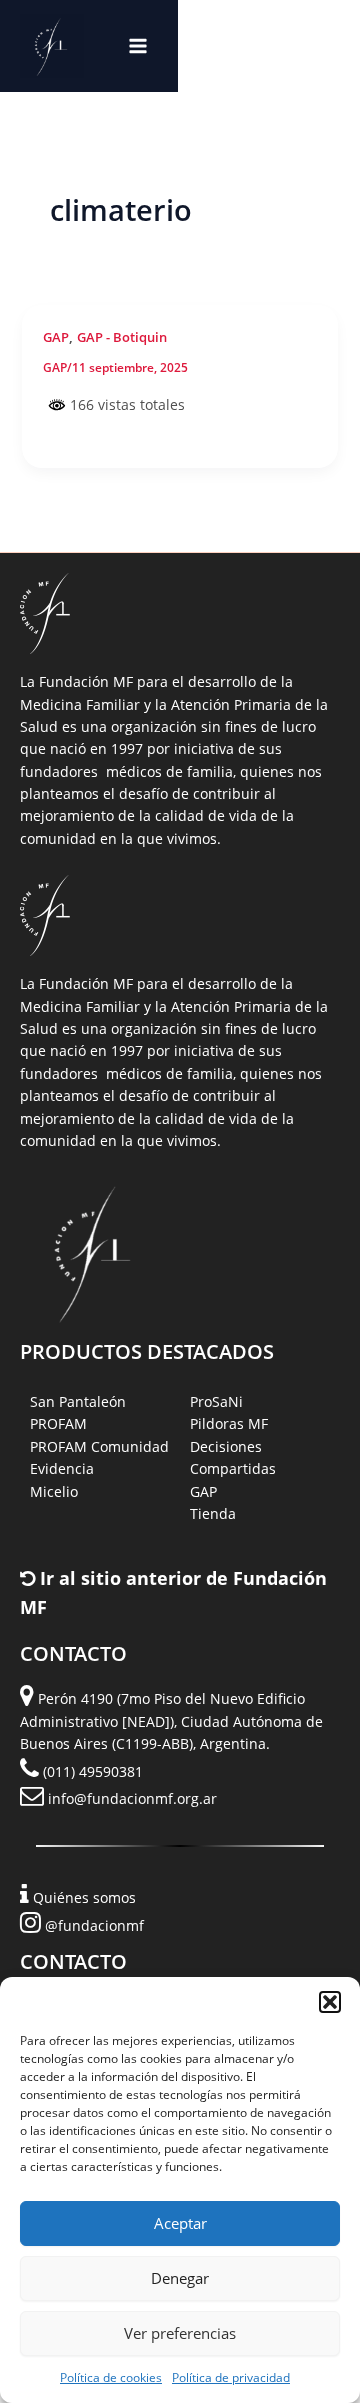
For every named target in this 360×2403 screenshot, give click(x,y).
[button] (330, 2002)
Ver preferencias (180, 2333)
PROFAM (58, 1423)
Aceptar (180, 2223)
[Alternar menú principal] (138, 46)
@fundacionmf (94, 1925)
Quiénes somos (84, 1897)
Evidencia (62, 1468)
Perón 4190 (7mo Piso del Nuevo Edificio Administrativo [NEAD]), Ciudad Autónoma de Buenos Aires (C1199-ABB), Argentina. (171, 1721)
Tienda (213, 1513)
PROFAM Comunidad (99, 1446)
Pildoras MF (229, 1423)
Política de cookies (111, 2377)
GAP (56, 337)
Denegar (180, 2278)
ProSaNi (216, 1401)
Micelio (54, 1491)
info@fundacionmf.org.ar (132, 1798)
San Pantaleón (78, 1401)
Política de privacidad (231, 2377)
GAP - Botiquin (122, 337)
